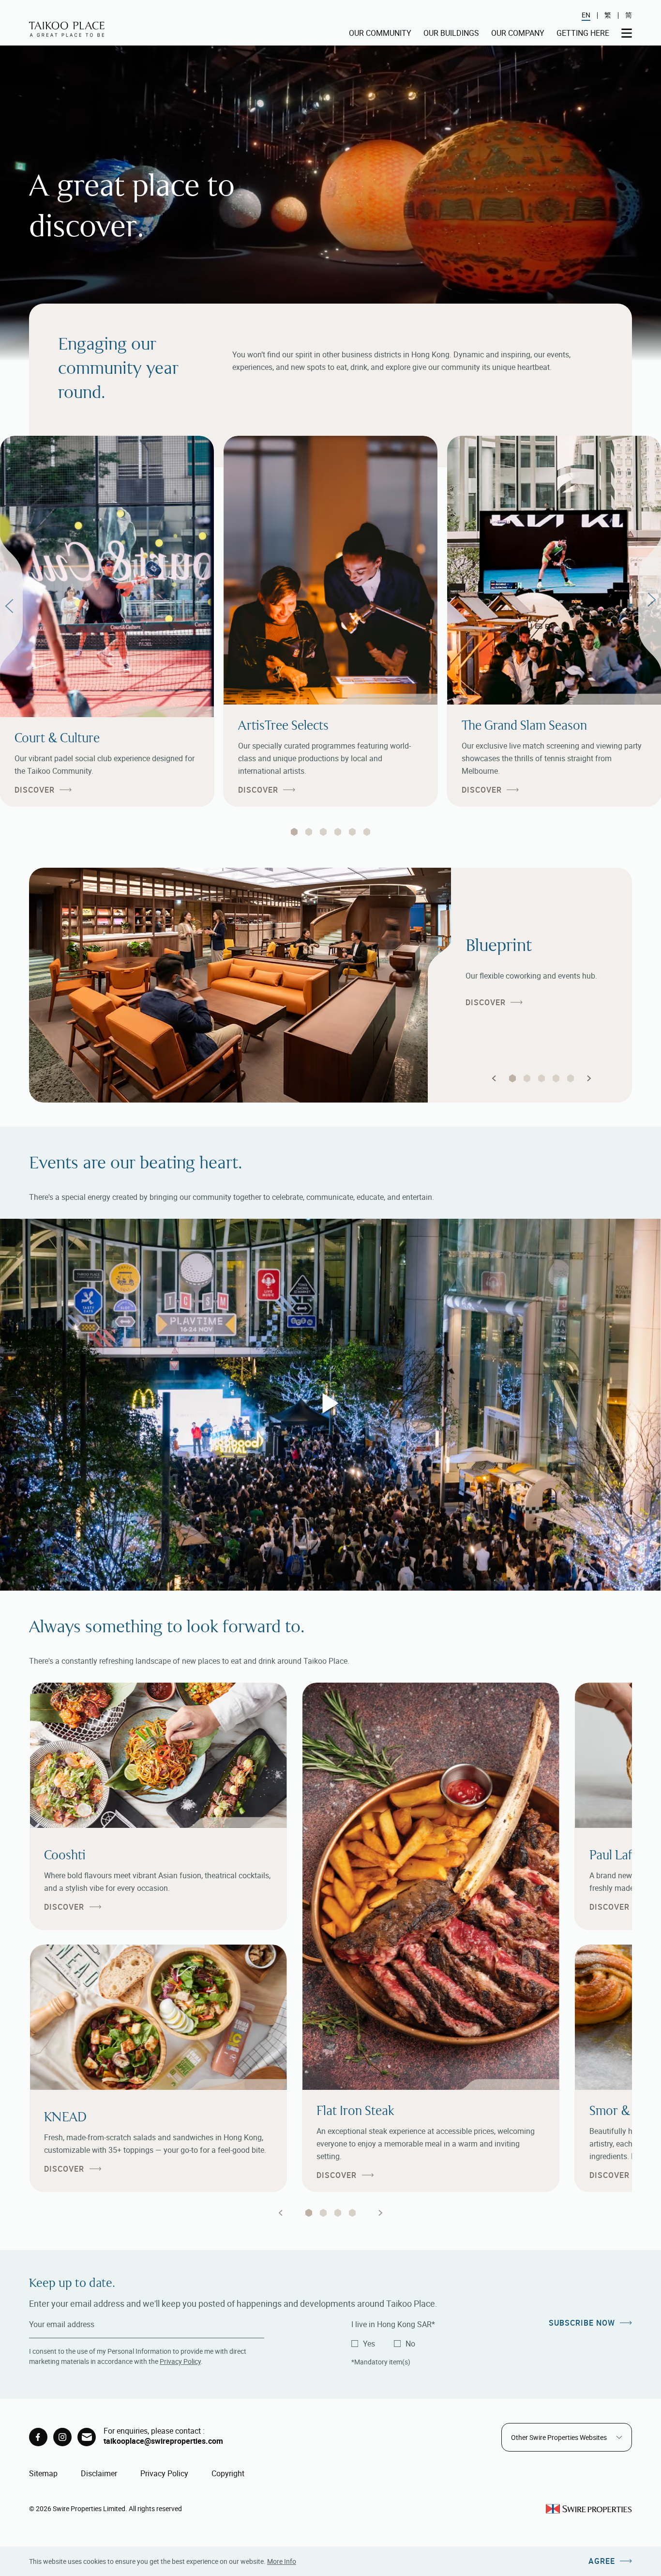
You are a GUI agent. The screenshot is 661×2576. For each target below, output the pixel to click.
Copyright (228, 2473)
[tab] (294, 832)
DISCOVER (35, 790)
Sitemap (43, 2473)
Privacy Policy (180, 2361)
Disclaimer (99, 2473)
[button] (494, 1078)
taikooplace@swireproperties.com (163, 2441)
